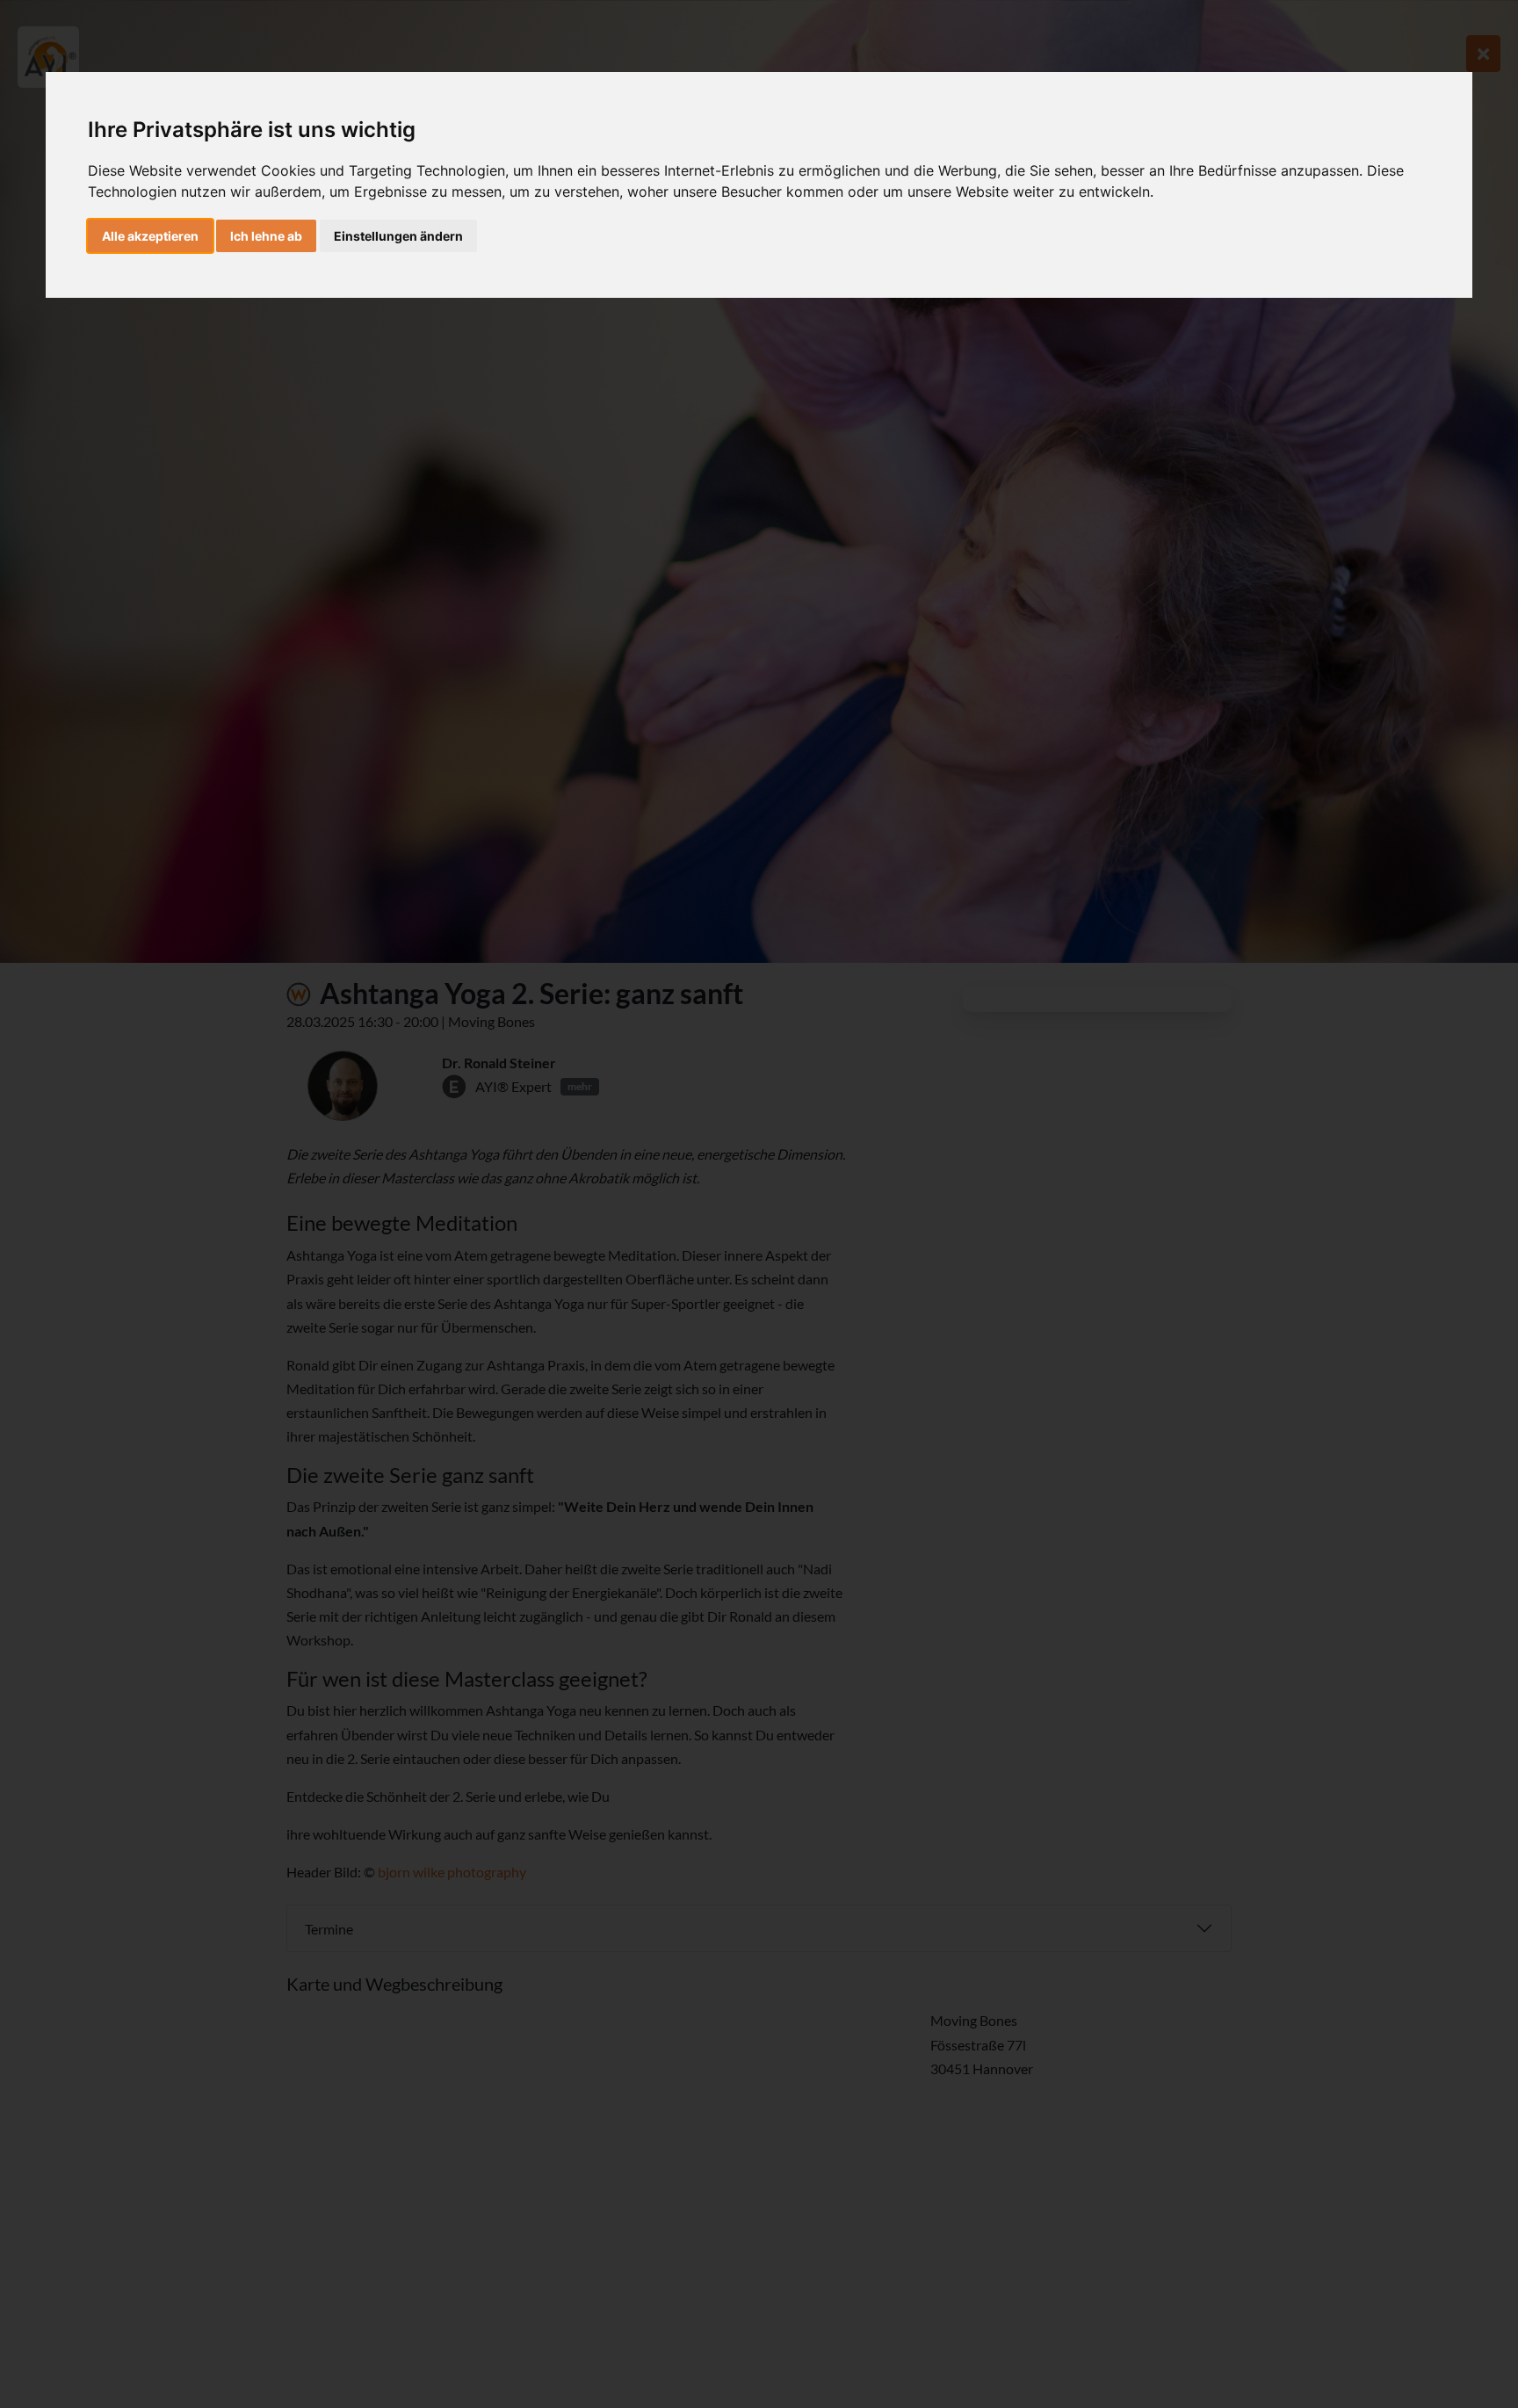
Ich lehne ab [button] (266, 236)
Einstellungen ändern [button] (398, 236)
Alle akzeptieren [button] (150, 236)
